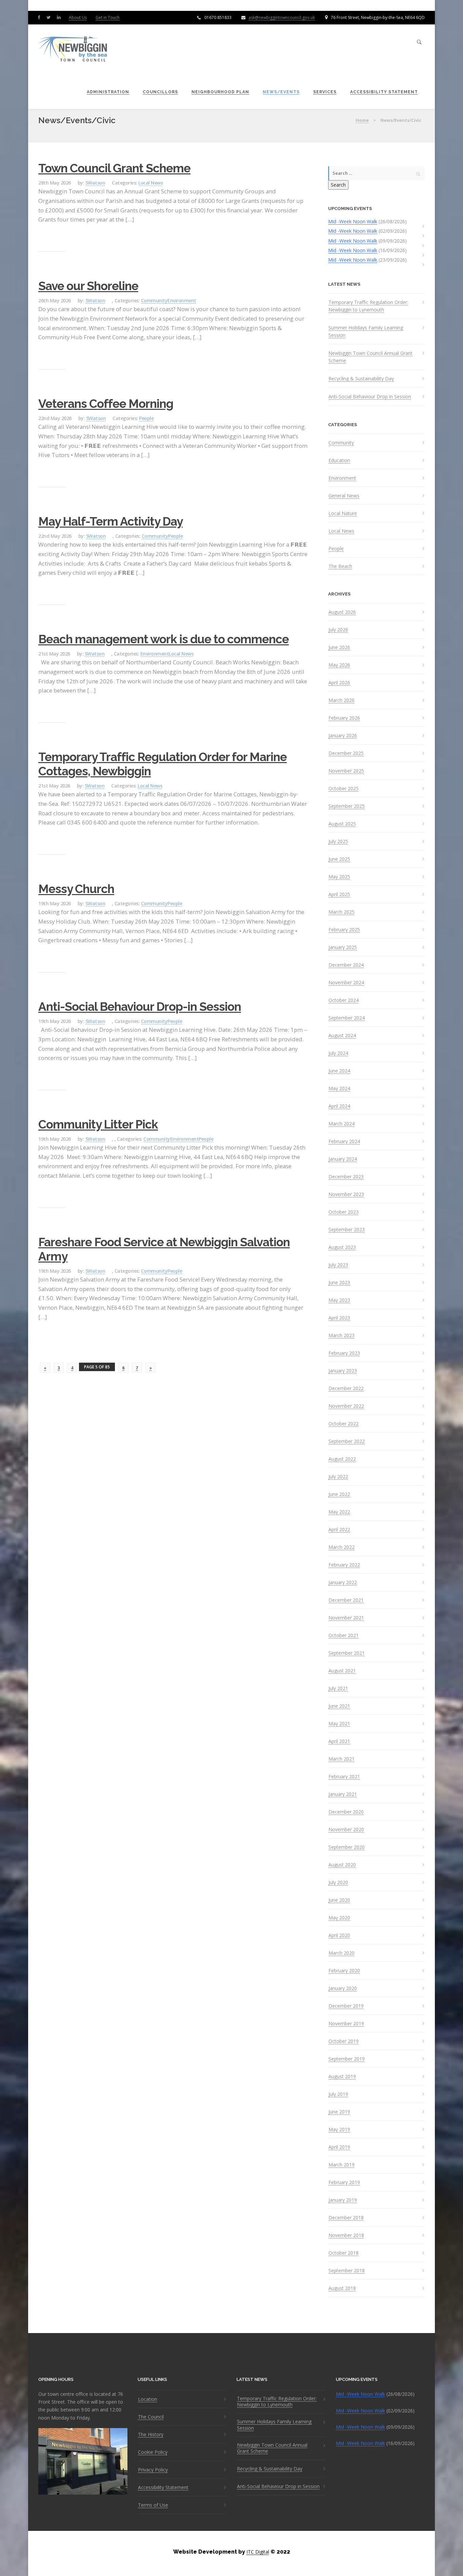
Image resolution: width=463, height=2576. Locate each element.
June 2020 (339, 1900)
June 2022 (339, 1494)
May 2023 (339, 1300)
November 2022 (346, 1406)
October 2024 (344, 1000)
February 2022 (344, 1565)
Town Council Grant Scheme (114, 168)
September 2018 (347, 2271)
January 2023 (343, 1371)
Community (154, 300)
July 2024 (338, 1053)
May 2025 (339, 877)
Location (148, 2399)
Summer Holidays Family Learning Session (366, 331)
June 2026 (339, 647)
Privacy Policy (153, 2470)
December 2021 (346, 1600)
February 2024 (344, 1141)
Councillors (160, 92)
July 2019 (338, 2094)
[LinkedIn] (60, 17)
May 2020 (339, 1918)
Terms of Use (153, 2505)
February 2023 (344, 1353)
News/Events (281, 92)
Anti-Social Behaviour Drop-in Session (140, 1007)
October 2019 (344, 2041)
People (146, 418)
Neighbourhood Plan (220, 92)
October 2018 (344, 2253)
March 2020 (341, 1953)
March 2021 (341, 1759)
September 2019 (347, 2059)
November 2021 (346, 1618)
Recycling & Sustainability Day (361, 378)
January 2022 (343, 1583)
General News (344, 496)
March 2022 (341, 1547)
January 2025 (343, 947)
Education (339, 460)
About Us (78, 17)
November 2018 (346, 2235)
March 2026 (341, 700)
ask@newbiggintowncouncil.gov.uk (282, 17)
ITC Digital (258, 2552)
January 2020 (343, 1988)
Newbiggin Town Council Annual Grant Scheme (370, 357)
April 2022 (339, 1530)
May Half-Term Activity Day (110, 521)
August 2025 (342, 824)
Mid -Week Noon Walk (353, 221)
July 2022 (338, 1477)
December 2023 (346, 1177)
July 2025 (338, 841)
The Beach (340, 566)
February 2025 (344, 930)
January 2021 (343, 1794)
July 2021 (338, 1688)
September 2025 (347, 806)
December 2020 (346, 1812)
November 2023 (346, 1194)
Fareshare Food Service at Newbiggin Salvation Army (164, 1249)
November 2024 (346, 983)
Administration (108, 92)
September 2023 (347, 1230)
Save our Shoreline (88, 286)
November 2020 (346, 1830)
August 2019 (342, 2077)
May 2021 (339, 1724)
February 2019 (344, 2182)
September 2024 (347, 1018)
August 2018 (342, 2288)
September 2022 (347, 1441)
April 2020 (339, 1935)
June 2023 (339, 1283)
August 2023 (342, 1247)
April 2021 (339, 1741)
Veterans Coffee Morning (106, 404)
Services (325, 92)
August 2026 (342, 612)
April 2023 (339, 1318)
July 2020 (338, 1882)
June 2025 (339, 859)
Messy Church (76, 889)
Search (338, 185)
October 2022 (344, 1424)
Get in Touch (108, 17)
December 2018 (346, 2218)
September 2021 (347, 1653)
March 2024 (341, 1124)
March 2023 (341, 1336)
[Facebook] (40, 17)
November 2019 (346, 2024)
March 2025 (341, 912)
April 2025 (339, 894)
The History (151, 2435)
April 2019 (339, 2147)
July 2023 (338, 1265)
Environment (182, 300)
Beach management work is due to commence (164, 639)
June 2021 (339, 1706)
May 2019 (339, 2129)
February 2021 (344, 1777)
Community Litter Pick (98, 1124)
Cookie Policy (153, 2452)
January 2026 (343, 736)
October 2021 (344, 1635)
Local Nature (343, 513)
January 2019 (343, 2200)
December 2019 (346, 2006)
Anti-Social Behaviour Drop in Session (370, 396)
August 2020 (342, 1865)
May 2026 (339, 665)
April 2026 (339, 683)
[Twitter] (50, 17)
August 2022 (342, 1459)
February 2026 (344, 718)
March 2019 (341, 2165)
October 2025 (344, 789)
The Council (151, 2417)
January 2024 (343, 1159)
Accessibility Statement (384, 92)
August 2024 (342, 1036)
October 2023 (344, 1212)
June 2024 (339, 1071)
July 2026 (338, 630)
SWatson (95, 183)
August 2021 (342, 1671)
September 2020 (347, 1847)
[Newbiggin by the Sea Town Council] (73, 49)
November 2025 (346, 771)
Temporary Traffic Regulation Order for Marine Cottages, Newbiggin (163, 764)
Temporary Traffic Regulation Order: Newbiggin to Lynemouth (368, 306)
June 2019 (339, 2112)
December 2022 (346, 1388)
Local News (150, 183)
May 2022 (339, 1512)
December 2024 (346, 965)
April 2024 (339, 1106)
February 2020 (344, 1971)
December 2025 (346, 753)
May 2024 (339, 1088)
